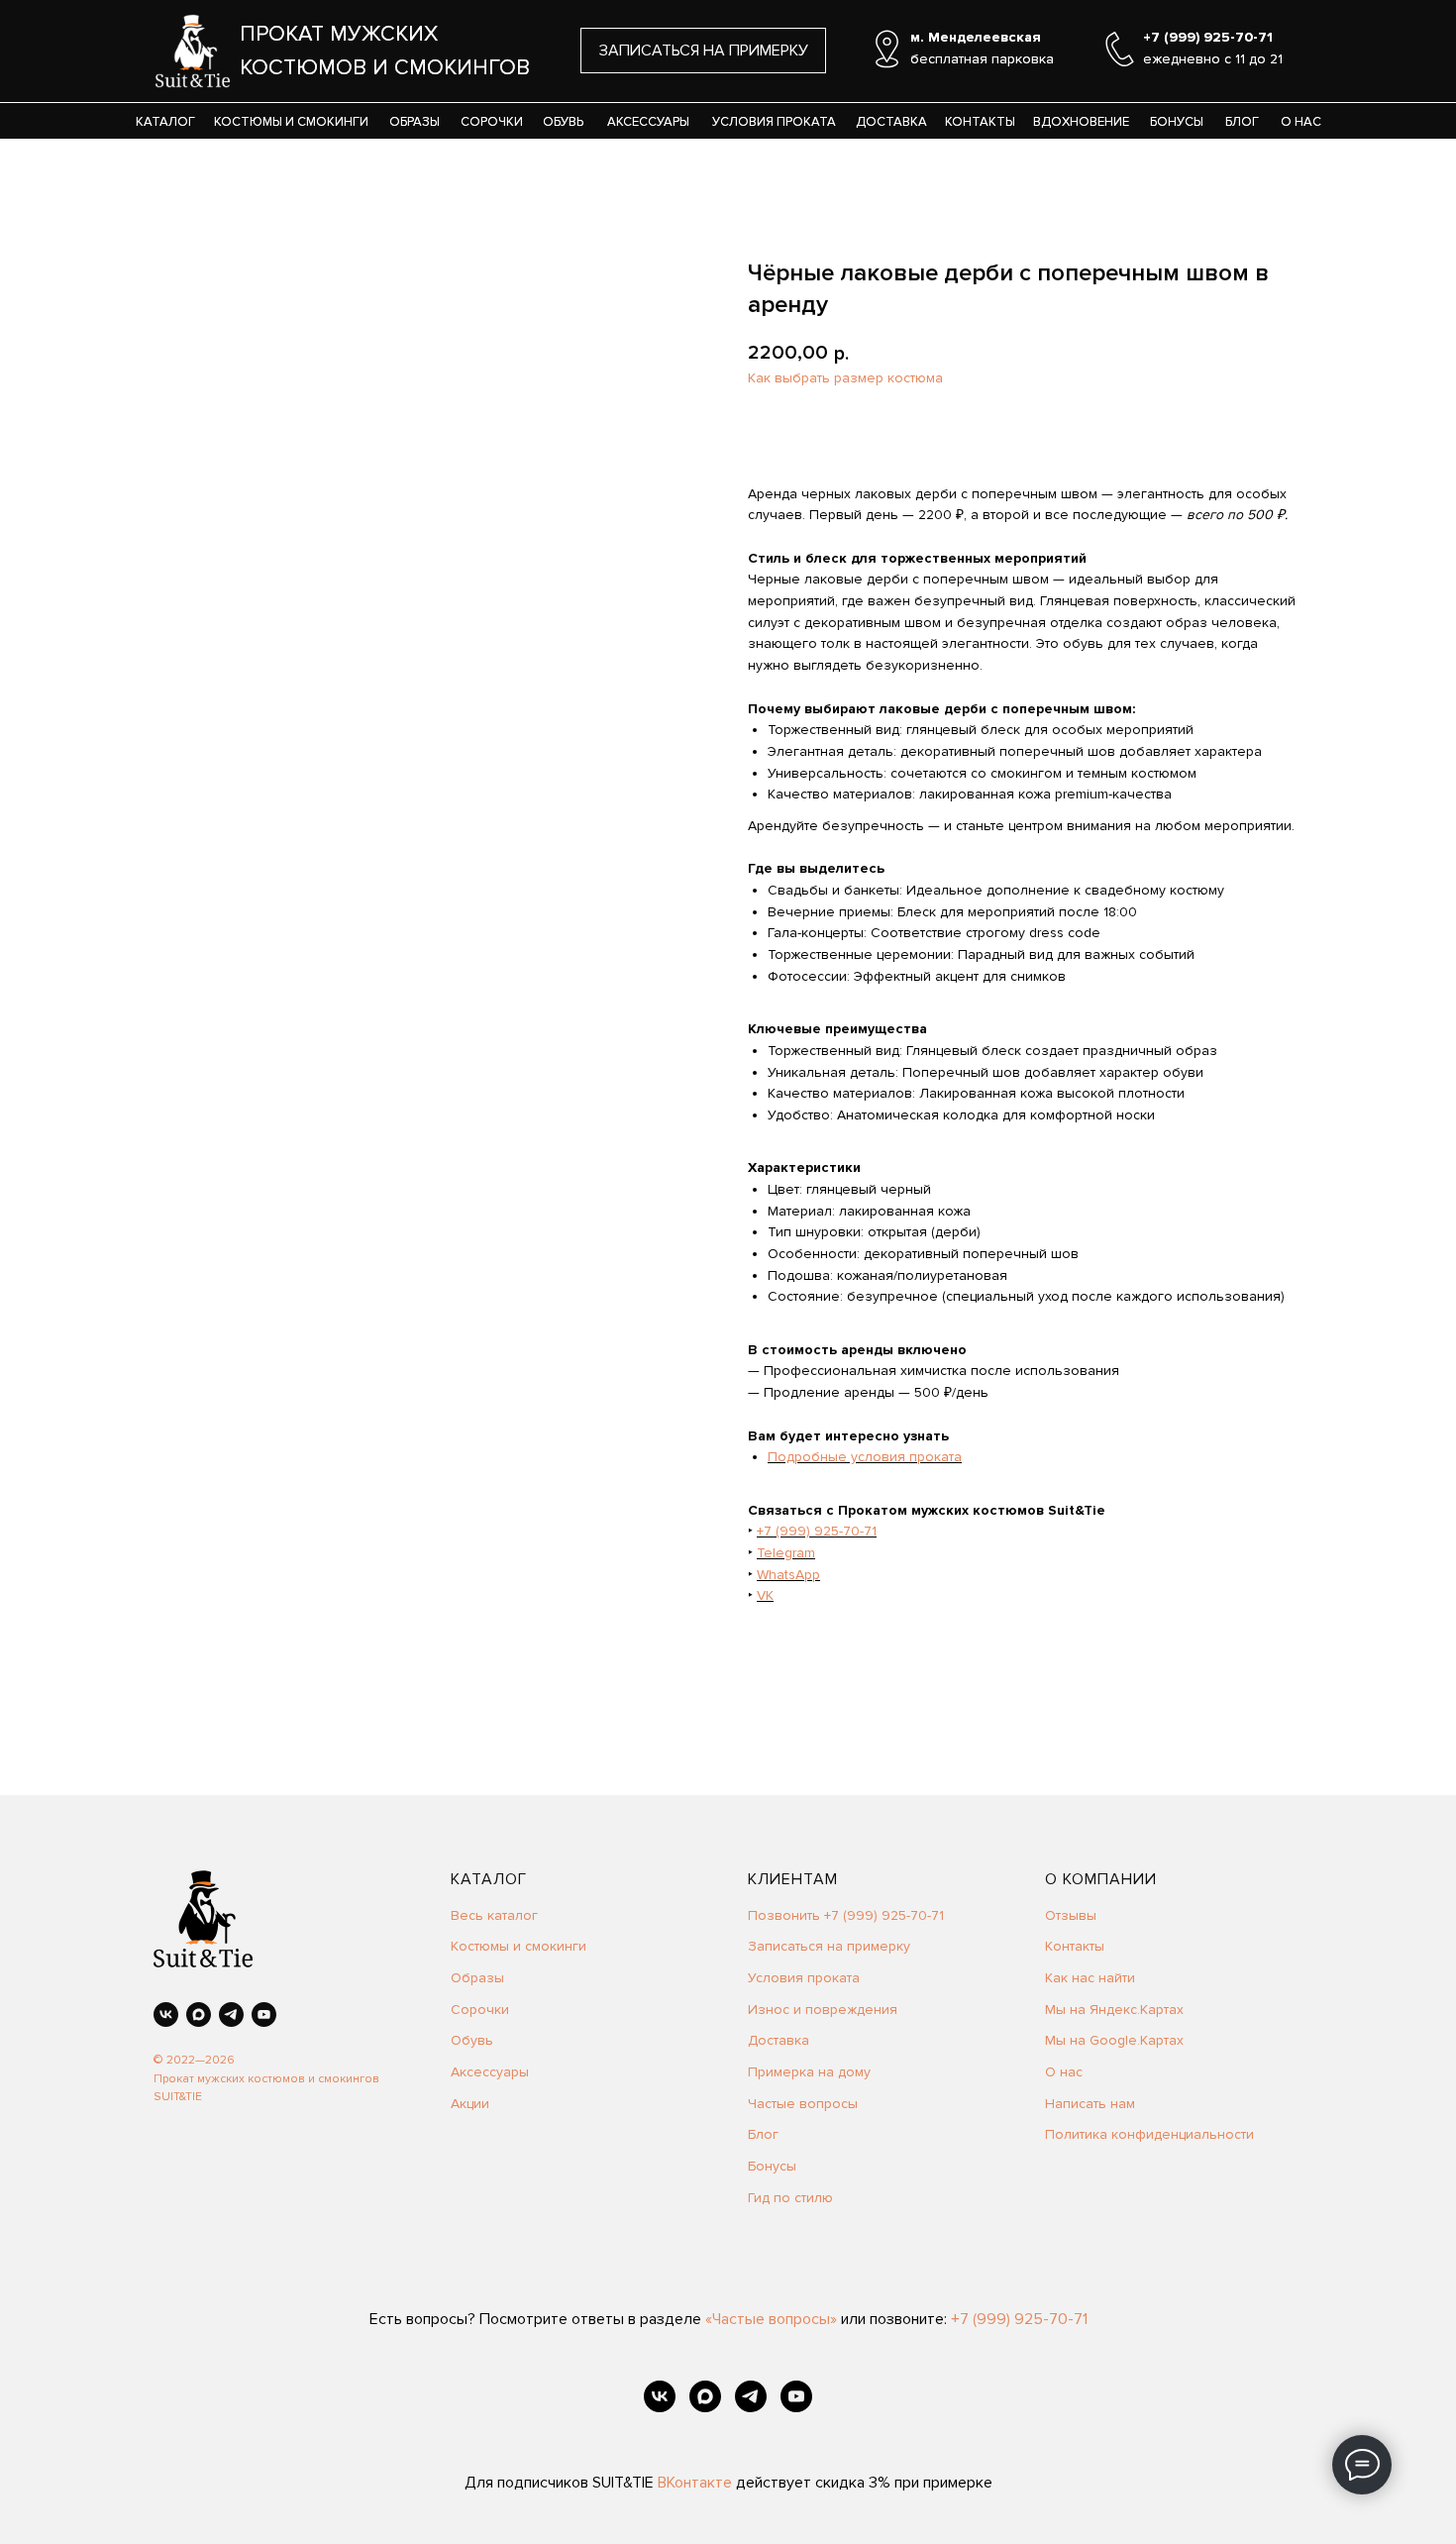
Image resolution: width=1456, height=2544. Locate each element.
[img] (193, 51)
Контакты (1075, 1946)
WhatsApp (788, 1575)
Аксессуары (490, 2072)
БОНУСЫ (1177, 122)
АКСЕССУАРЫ (648, 122)
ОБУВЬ (563, 122)
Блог (763, 2134)
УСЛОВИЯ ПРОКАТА (774, 122)
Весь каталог (494, 1915)
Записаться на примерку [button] (829, 1946)
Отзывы (1071, 1915)
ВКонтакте (697, 2483)
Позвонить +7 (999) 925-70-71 (846, 1915)
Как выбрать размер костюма (845, 378)
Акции (470, 2104)
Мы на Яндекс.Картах (1114, 2010)
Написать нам (1090, 2104)
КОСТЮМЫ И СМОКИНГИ (291, 122)
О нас (1064, 2072)
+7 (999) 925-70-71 (817, 1531)
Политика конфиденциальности (1149, 2134)
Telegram (786, 1553)
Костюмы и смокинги (519, 1946)
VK (765, 1595)
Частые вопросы (803, 2104)
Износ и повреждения (823, 2010)
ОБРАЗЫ (415, 122)
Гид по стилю (790, 2198)
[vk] (166, 2014)
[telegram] (231, 2014)
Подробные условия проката (865, 1457)
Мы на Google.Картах (1114, 2040)
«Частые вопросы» (771, 2319)
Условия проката (804, 1978)
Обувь (472, 2040)
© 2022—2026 (194, 2060)
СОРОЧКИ (492, 122)
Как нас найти (1090, 1978)
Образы (477, 1978)
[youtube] (264, 2014)
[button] (703, 51)
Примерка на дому (809, 2072)
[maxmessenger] (199, 2014)
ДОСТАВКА (891, 122)
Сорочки (480, 2010)
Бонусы (772, 2166)
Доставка (779, 2040)
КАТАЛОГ (165, 122)
